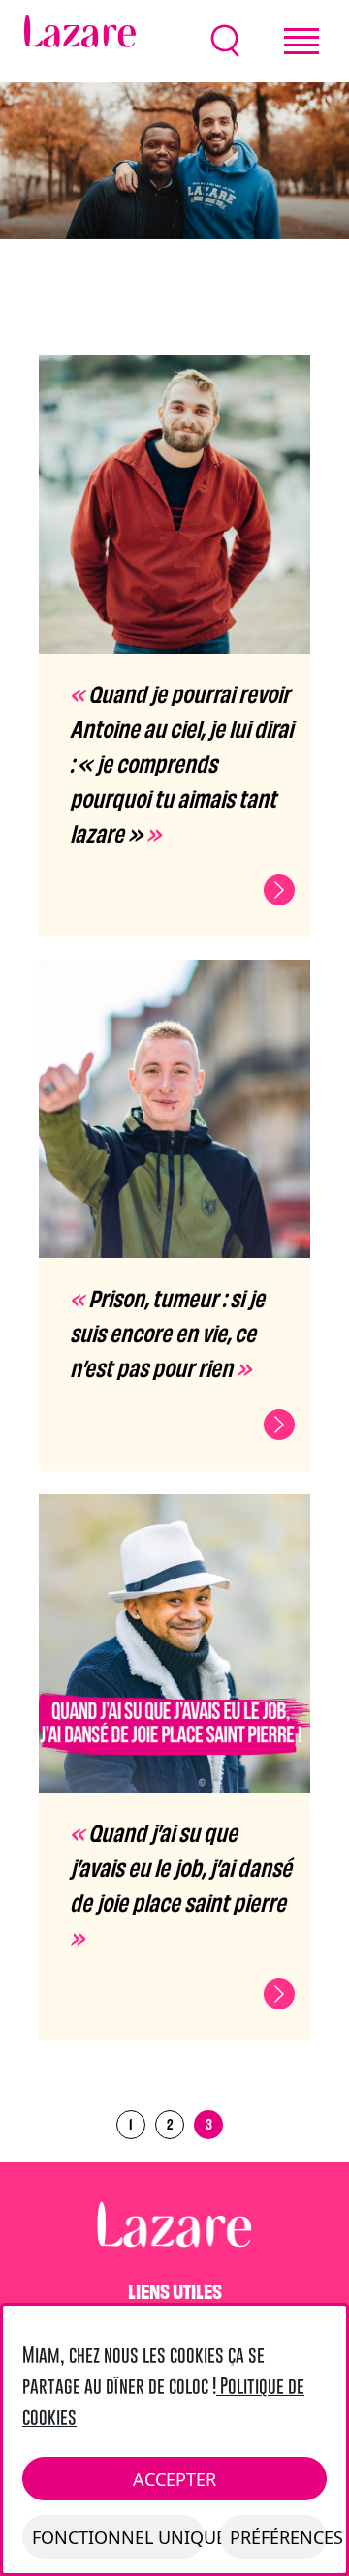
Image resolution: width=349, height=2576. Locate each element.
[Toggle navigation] (301, 41)
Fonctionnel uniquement (118, 2537)
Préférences (278, 2537)
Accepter (174, 2479)
